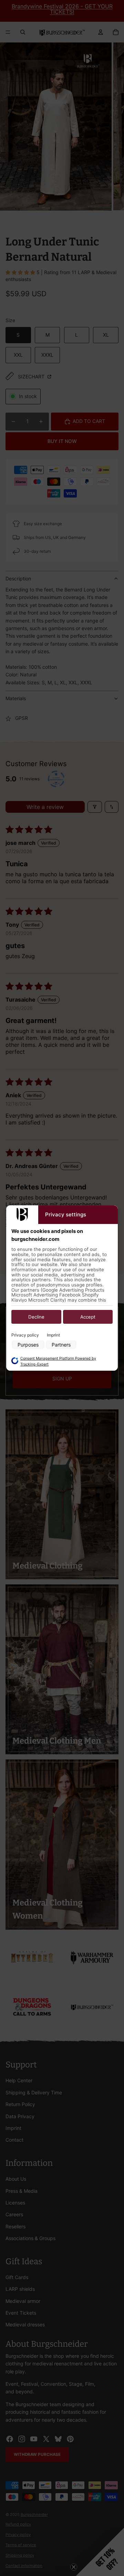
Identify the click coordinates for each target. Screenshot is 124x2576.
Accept (88, 1317)
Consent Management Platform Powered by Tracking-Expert (58, 1361)
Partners (61, 1345)
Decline (36, 1317)
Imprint (53, 1335)
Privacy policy (25, 1335)
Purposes (28, 1345)
